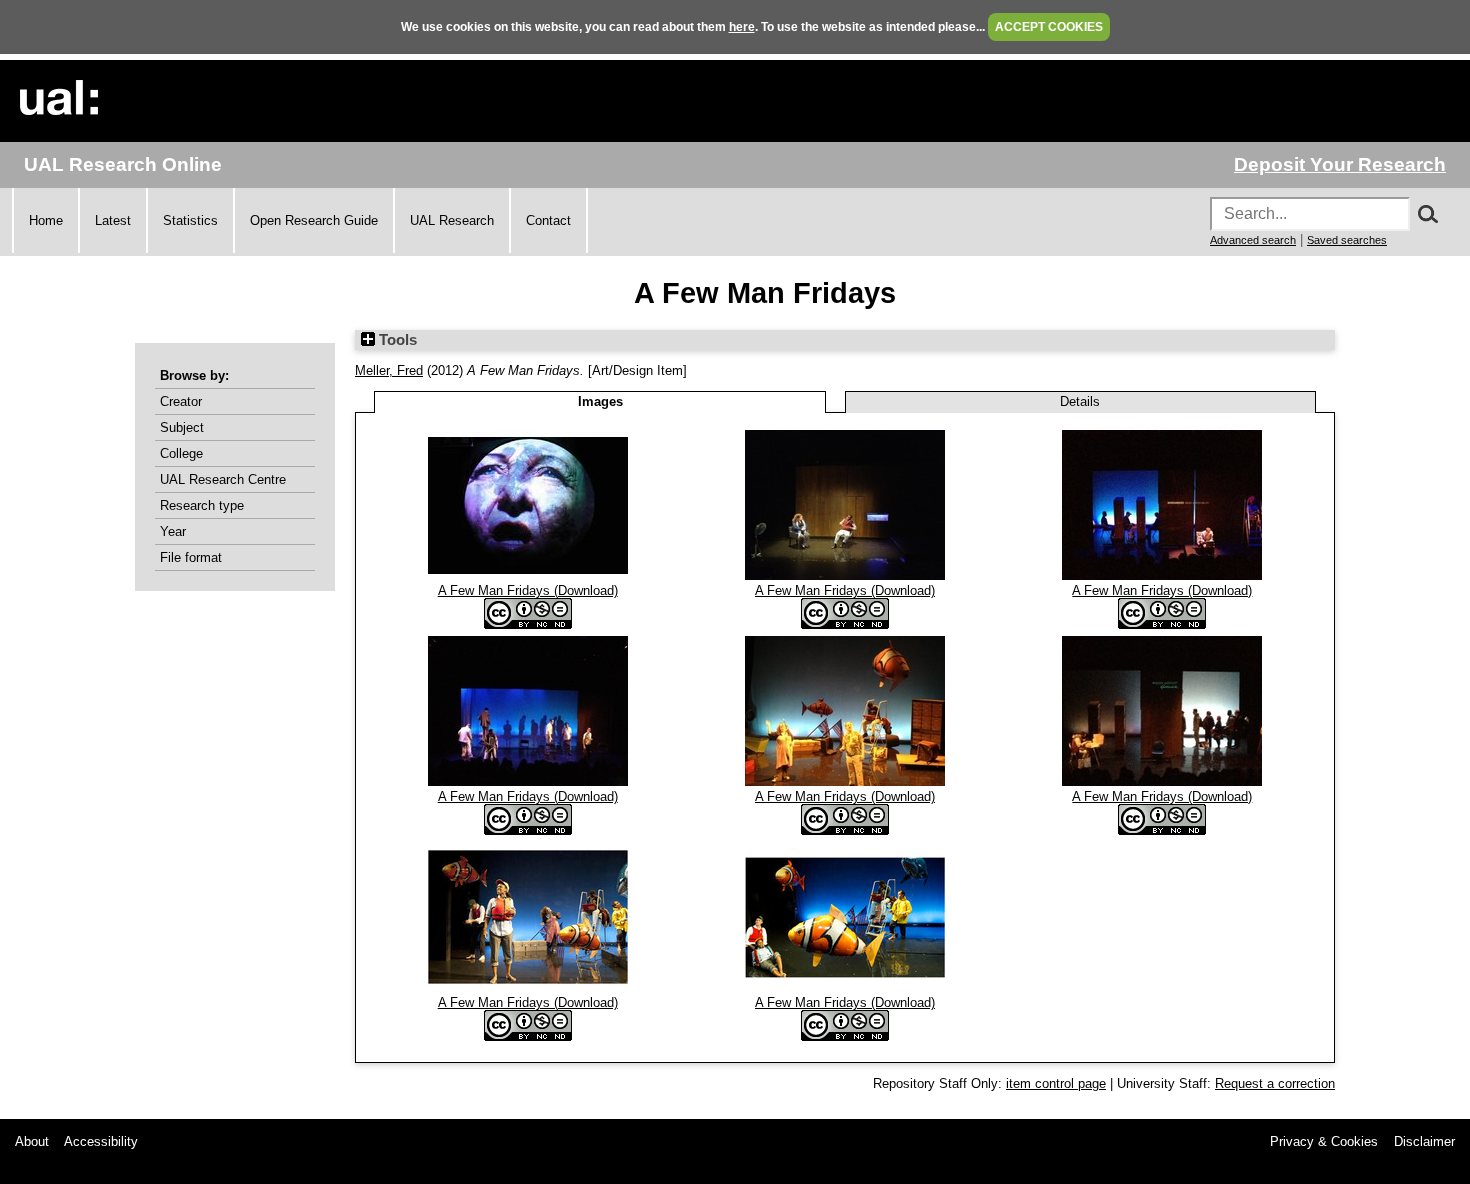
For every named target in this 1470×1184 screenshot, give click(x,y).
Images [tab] (600, 401)
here (742, 27)
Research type (202, 505)
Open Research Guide (314, 220)
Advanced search (1253, 240)
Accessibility (101, 1141)
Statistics (190, 220)
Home (46, 220)
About (32, 1141)
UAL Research (452, 220)
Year (173, 531)
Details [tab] (1080, 401)
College (181, 453)
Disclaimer (1424, 1141)
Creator (181, 401)
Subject (182, 427)
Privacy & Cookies (1324, 1141)
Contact (548, 220)
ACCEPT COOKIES (1049, 27)
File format (191, 557)
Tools (396, 340)
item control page (1056, 1083)
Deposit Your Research (1340, 164)
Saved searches (1347, 240)
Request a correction (1275, 1083)
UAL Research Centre (223, 479)
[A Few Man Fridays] (528, 575)
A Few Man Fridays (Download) (528, 590)
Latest (113, 220)
